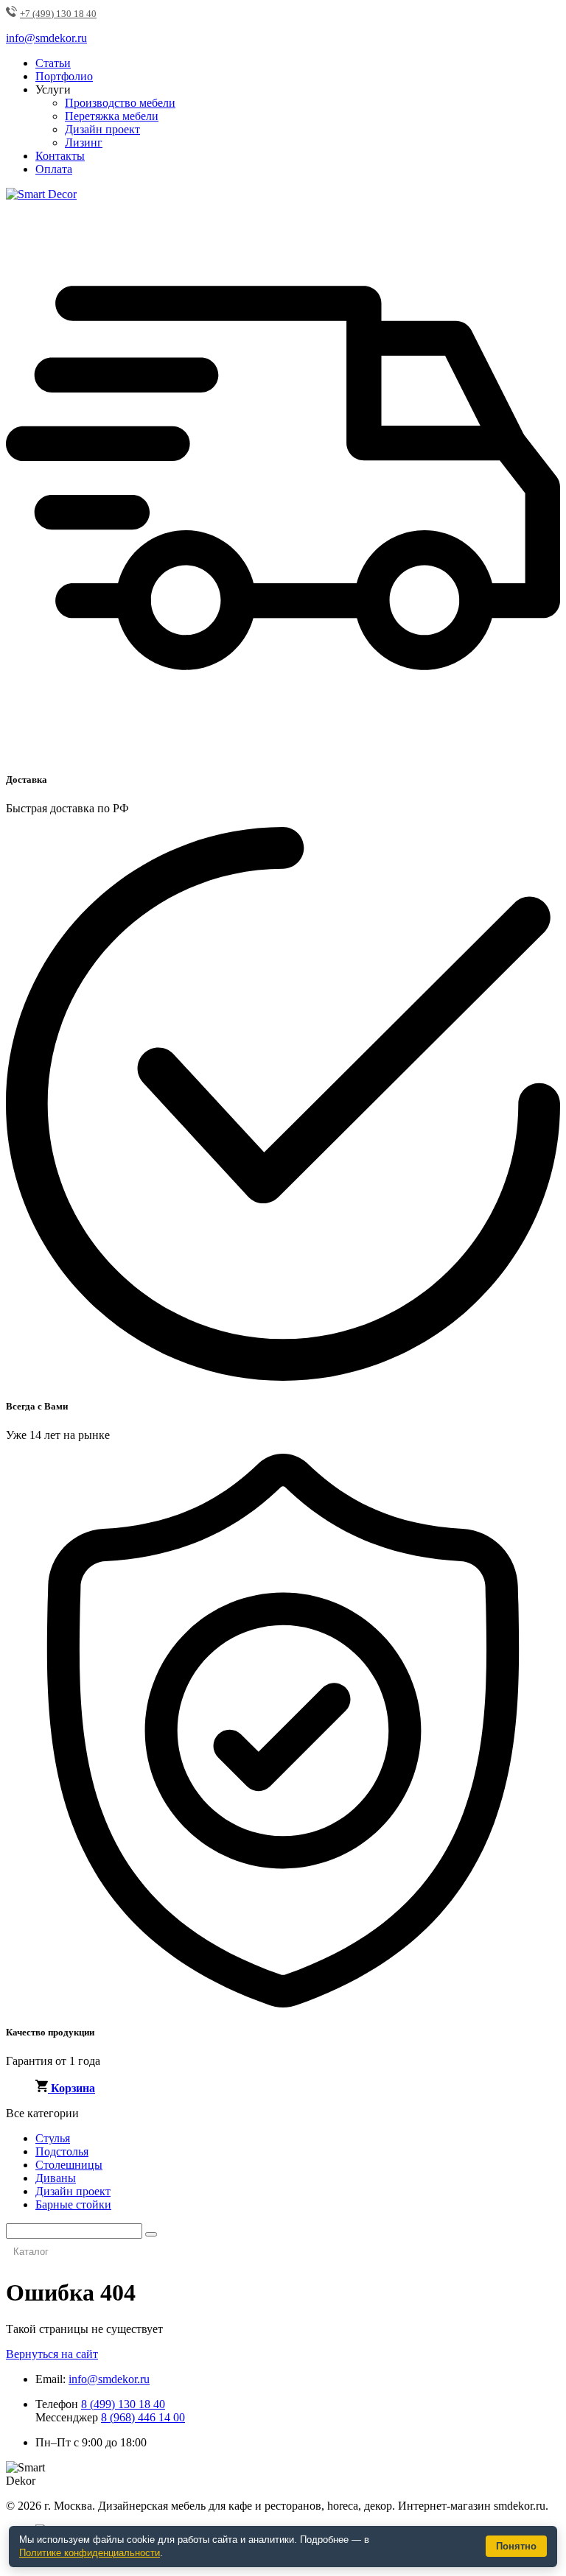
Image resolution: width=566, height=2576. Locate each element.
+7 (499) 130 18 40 (58, 14)
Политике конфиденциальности (90, 2553)
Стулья (53, 2138)
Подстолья (62, 2151)
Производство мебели (120, 103)
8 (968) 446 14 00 (143, 2417)
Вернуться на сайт (52, 2354)
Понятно (516, 2546)
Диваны (56, 2178)
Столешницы (69, 2165)
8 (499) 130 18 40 (123, 2404)
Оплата (54, 169)
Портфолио (64, 76)
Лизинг (84, 142)
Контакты (60, 156)
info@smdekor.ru (109, 2379)
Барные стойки (73, 2204)
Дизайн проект (102, 129)
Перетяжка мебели (112, 116)
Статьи (53, 63)
